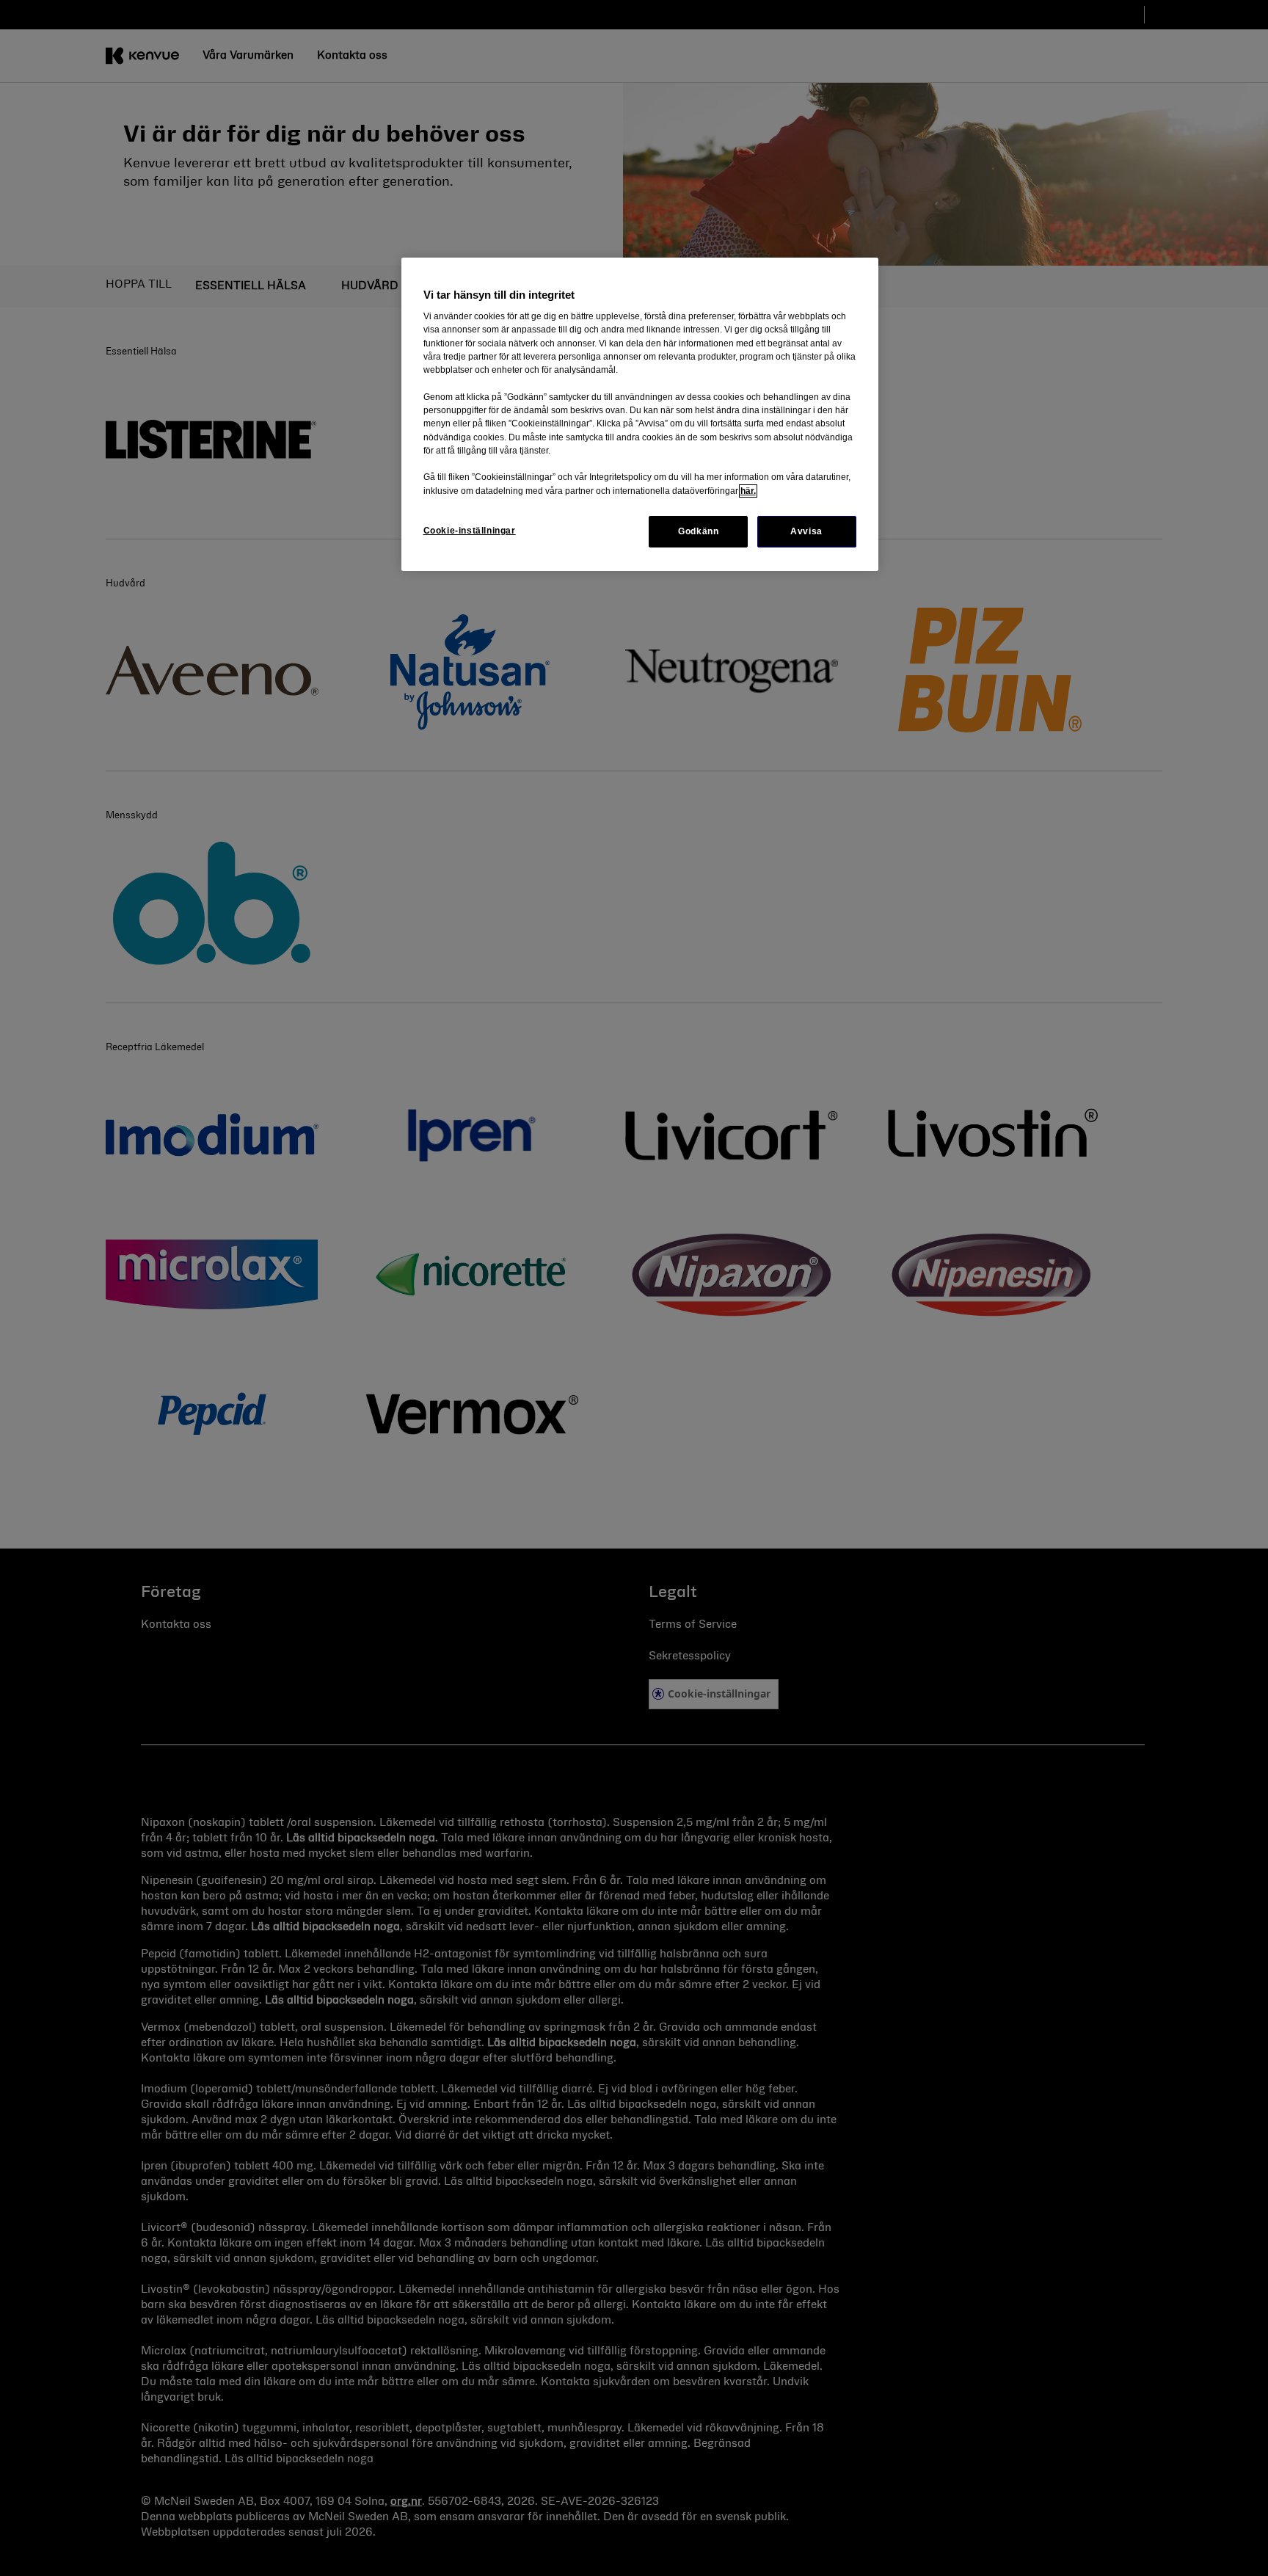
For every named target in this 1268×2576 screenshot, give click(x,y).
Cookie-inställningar (470, 531)
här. (748, 491)
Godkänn (698, 531)
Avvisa (806, 531)
